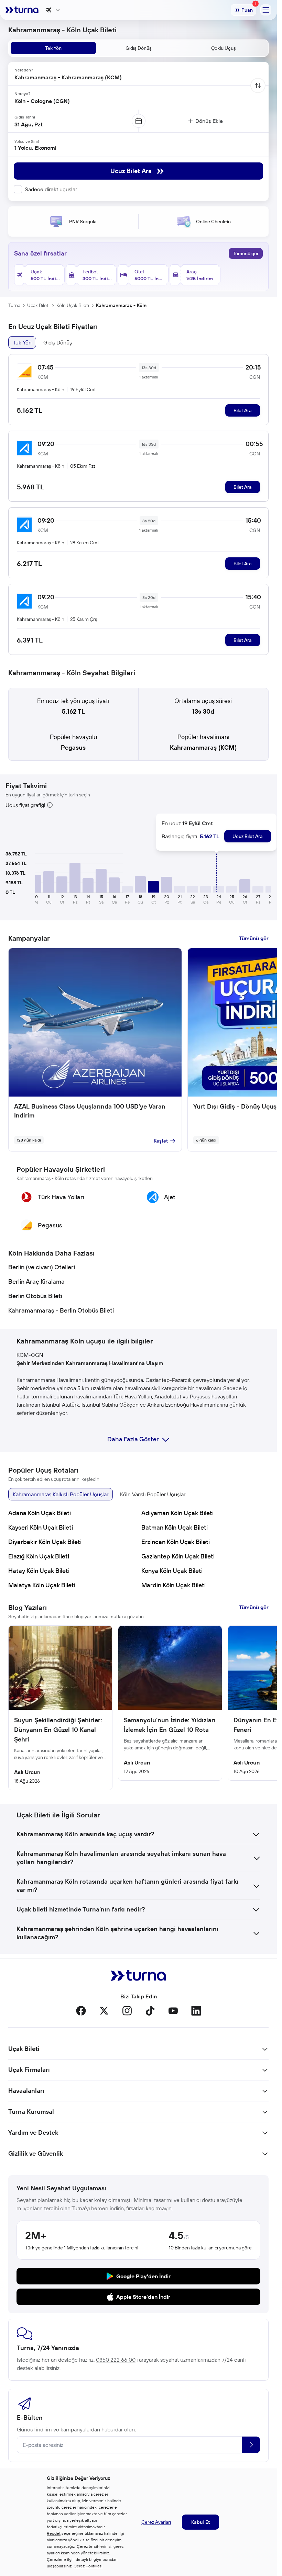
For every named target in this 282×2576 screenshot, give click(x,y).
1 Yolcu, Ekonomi (35, 148)
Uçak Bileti (38, 305)
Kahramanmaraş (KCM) (203, 747)
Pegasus (73, 747)
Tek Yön (22, 342)
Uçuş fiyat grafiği (25, 805)
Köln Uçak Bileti (73, 305)
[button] (36, 884)
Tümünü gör (246, 253)
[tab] (53, 48)
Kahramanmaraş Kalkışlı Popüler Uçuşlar (61, 1494)
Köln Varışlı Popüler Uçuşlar (153, 1494)
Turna (14, 305)
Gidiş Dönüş (58, 342)
